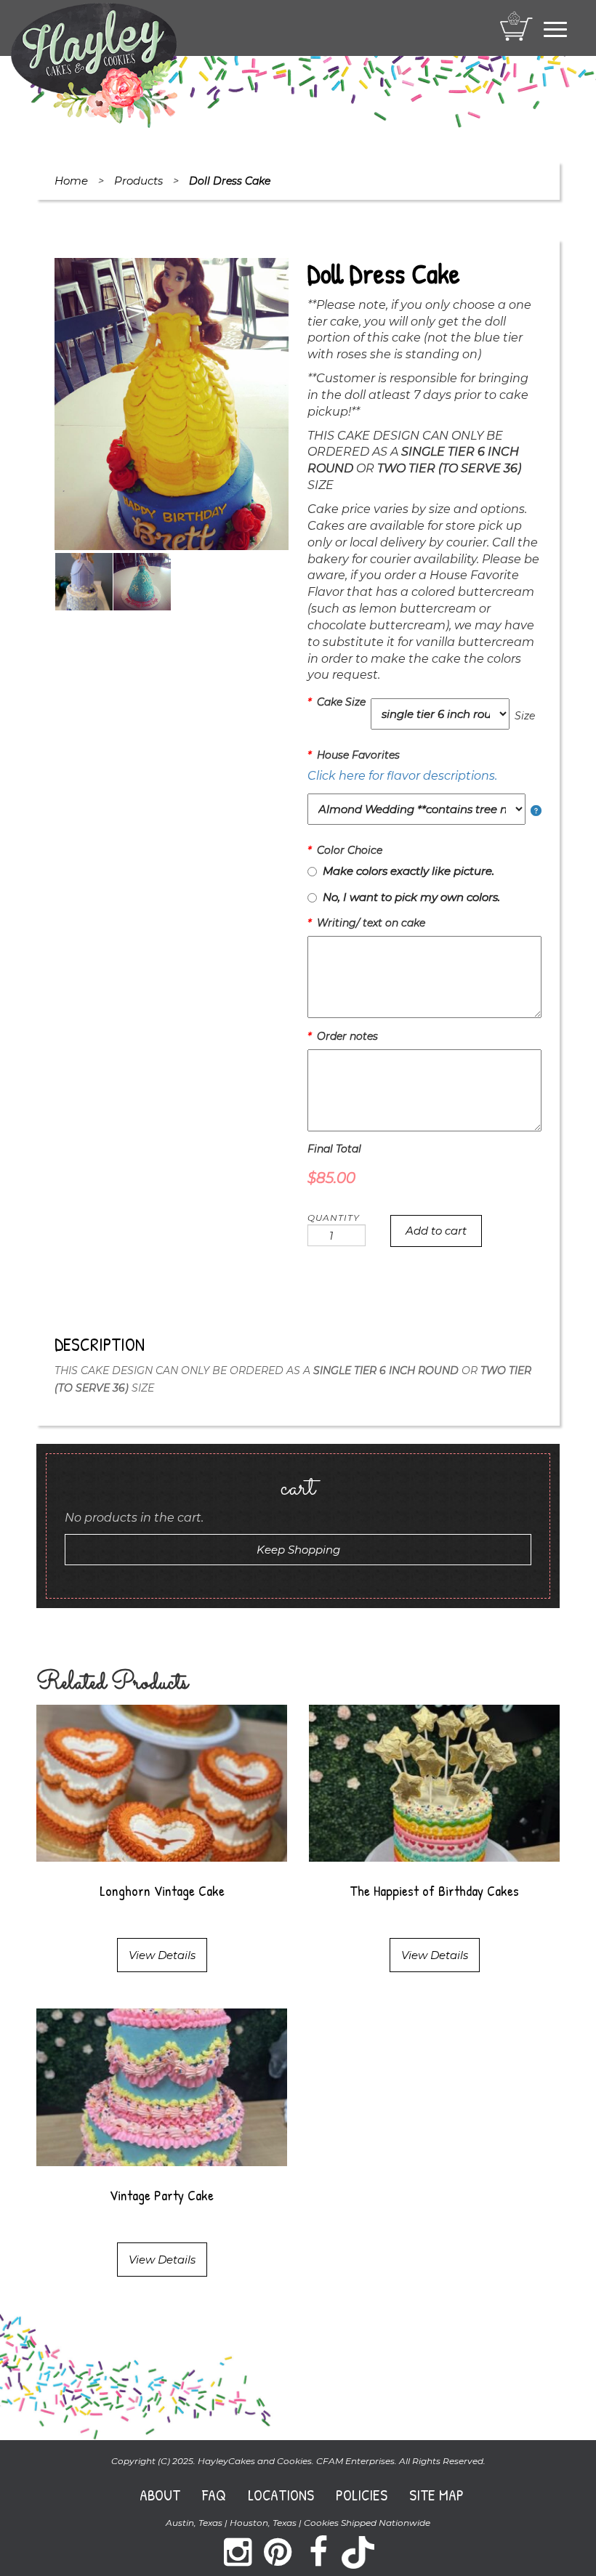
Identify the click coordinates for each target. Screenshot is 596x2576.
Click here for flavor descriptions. (402, 776)
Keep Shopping (298, 1550)
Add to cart (436, 1231)
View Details (162, 1955)
